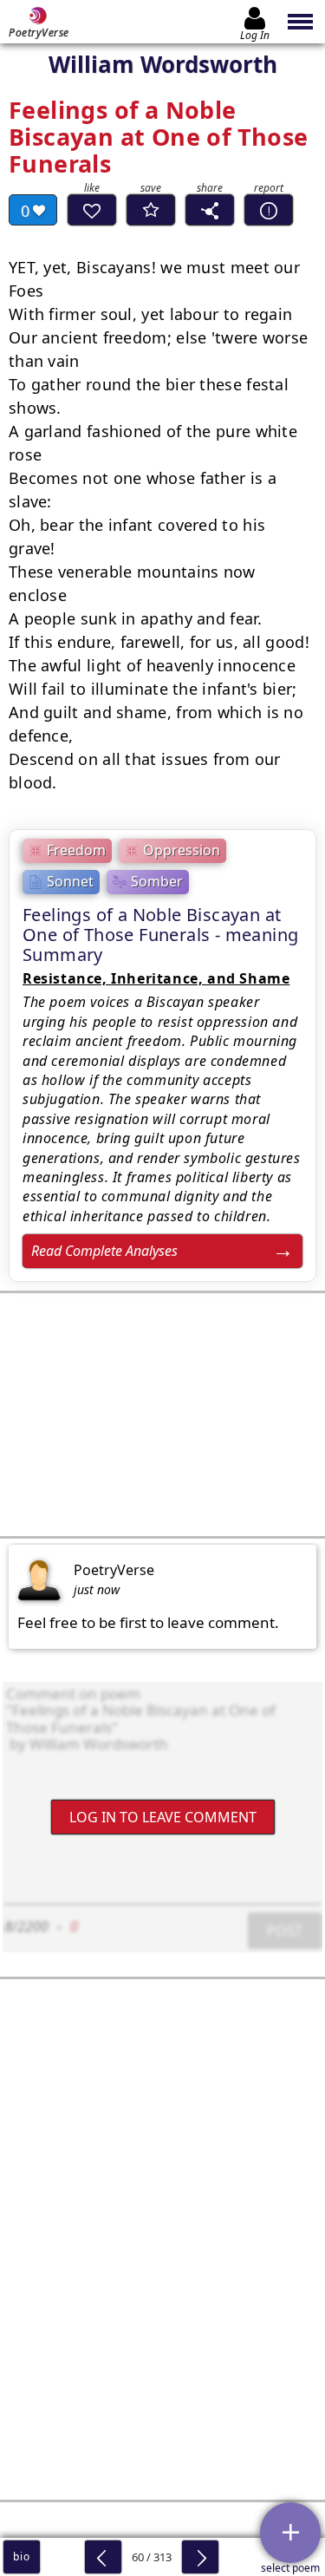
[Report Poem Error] (269, 210)
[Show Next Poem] (200, 2557)
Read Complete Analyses (104, 1251)
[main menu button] (301, 22)
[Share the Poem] (210, 210)
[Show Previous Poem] (103, 2557)
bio (21, 2556)
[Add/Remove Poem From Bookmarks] (151, 210)
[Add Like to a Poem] (92, 210)
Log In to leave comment (163, 1816)
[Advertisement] (162, 1415)
